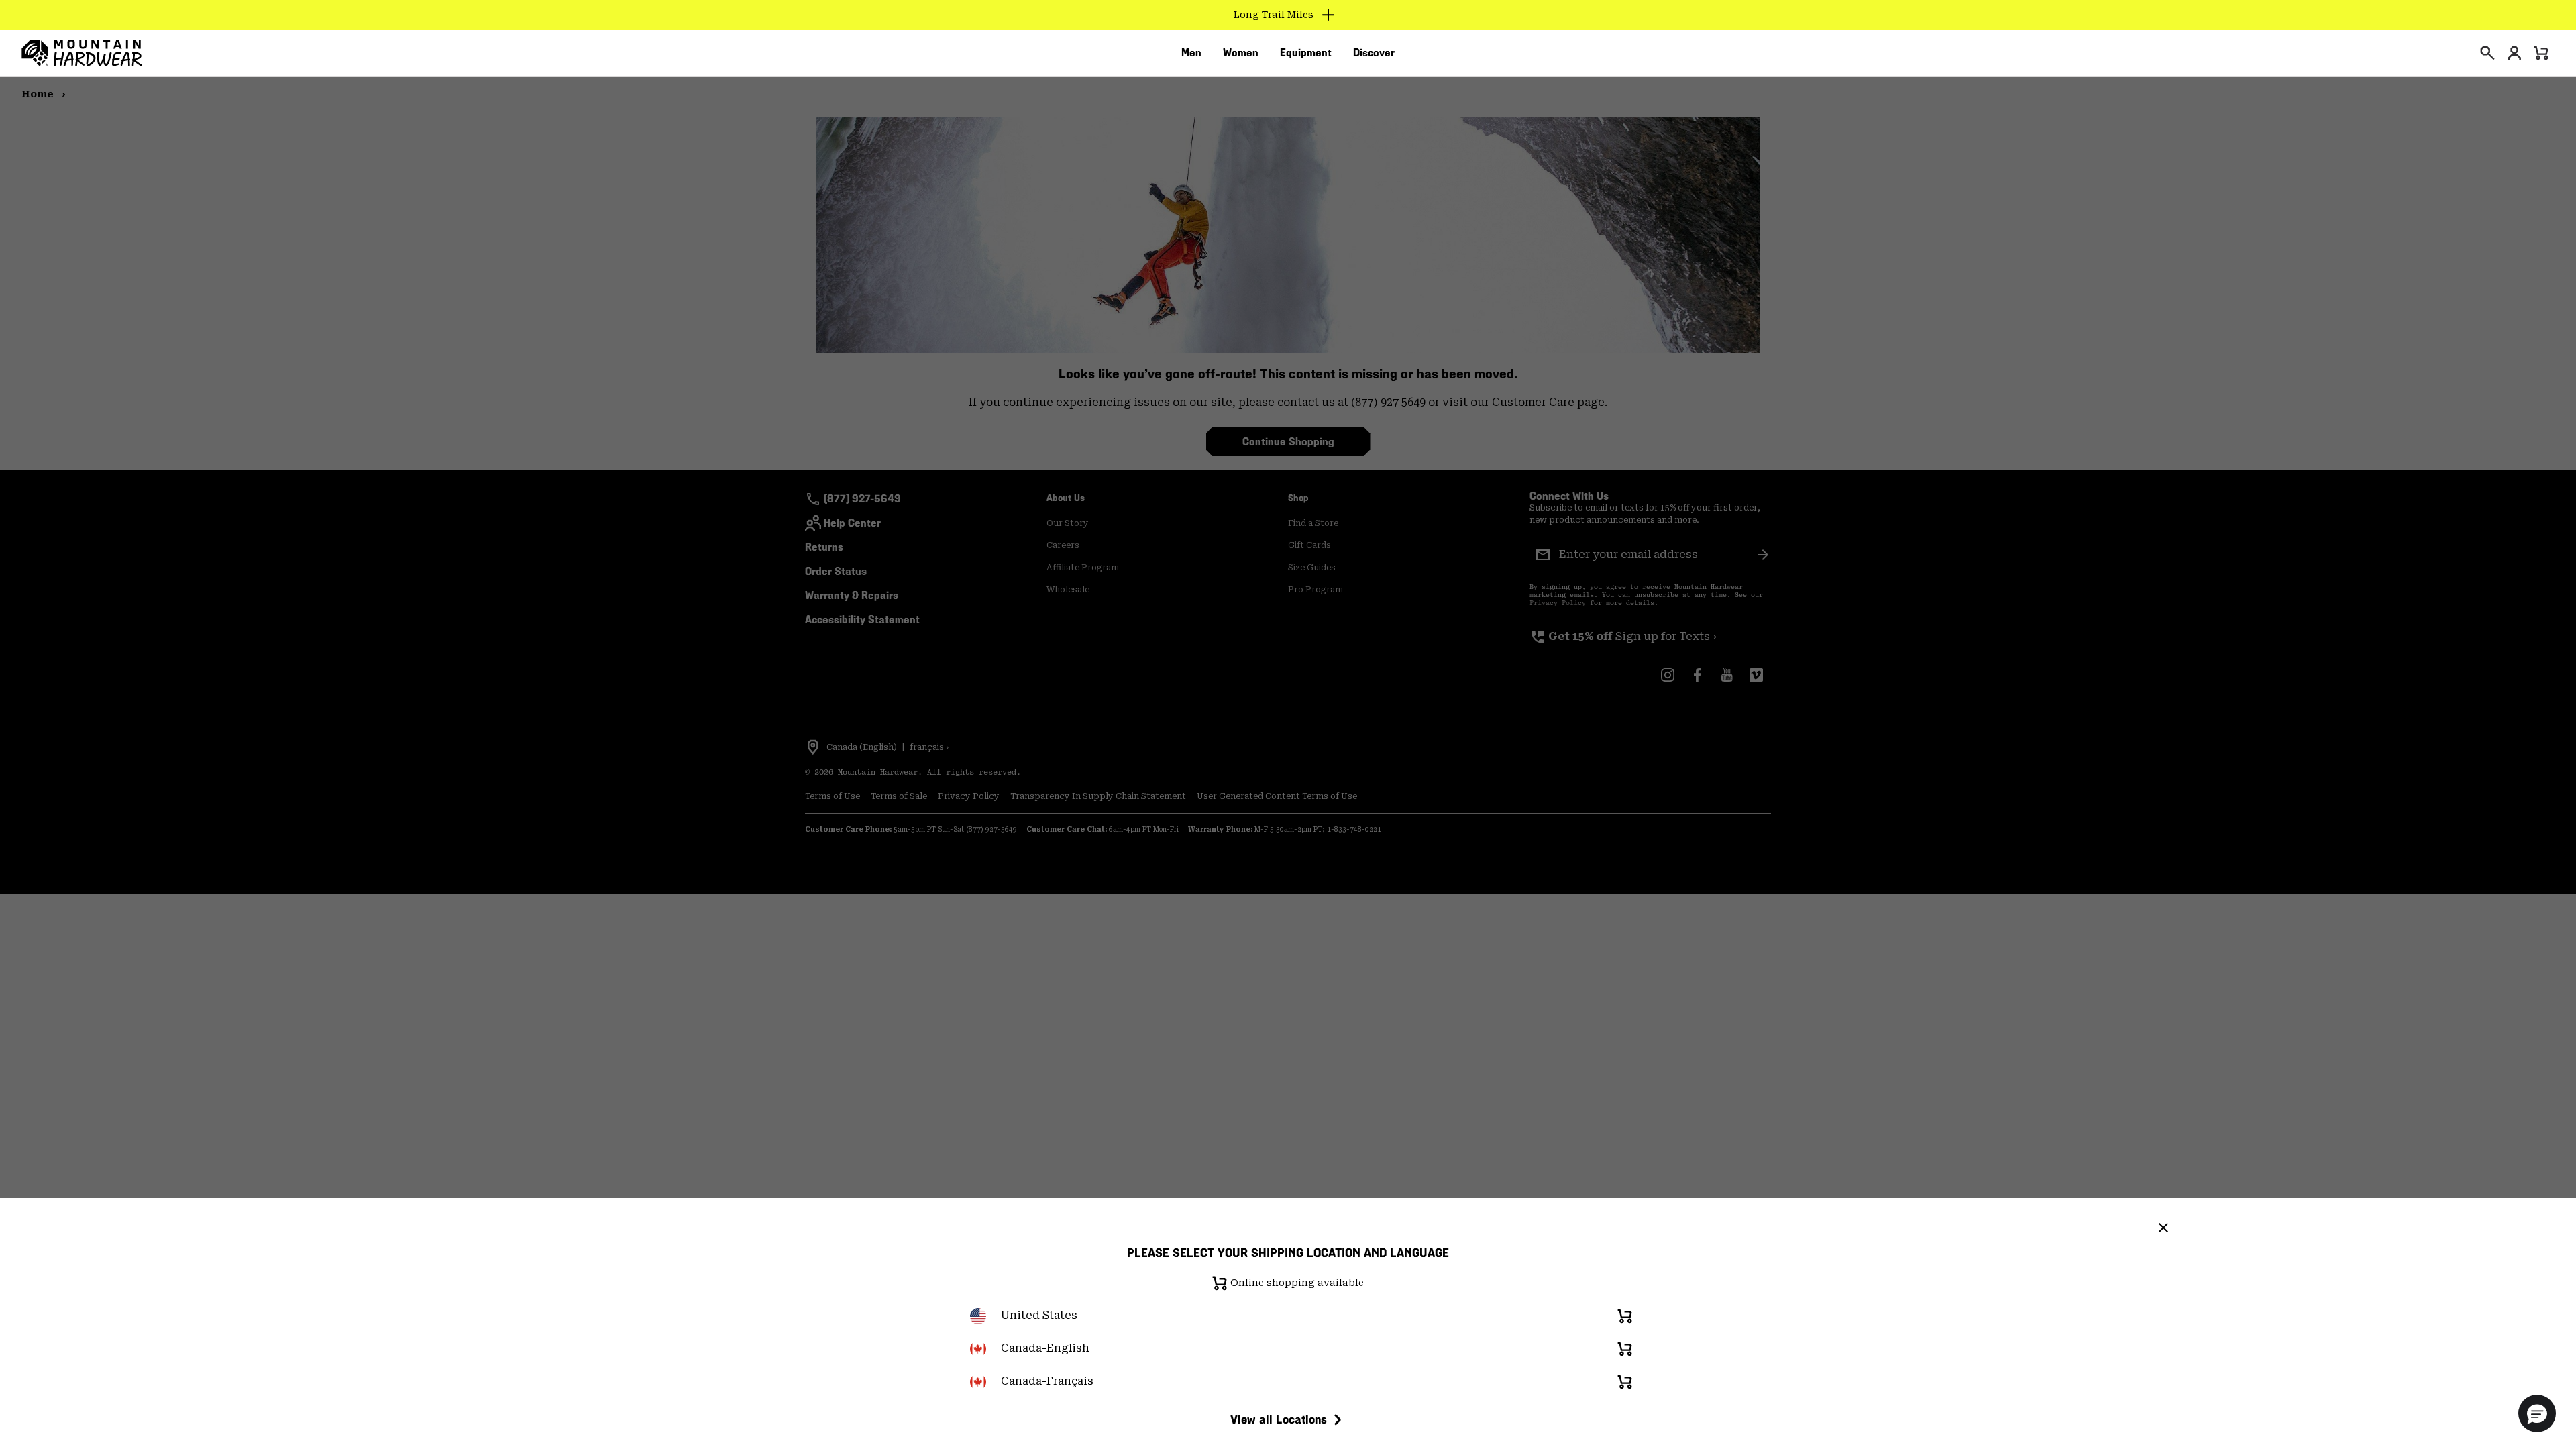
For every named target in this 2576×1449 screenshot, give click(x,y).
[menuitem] (1191, 53)
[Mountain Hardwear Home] (82, 53)
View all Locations (1279, 1419)
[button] (2537, 1413)
